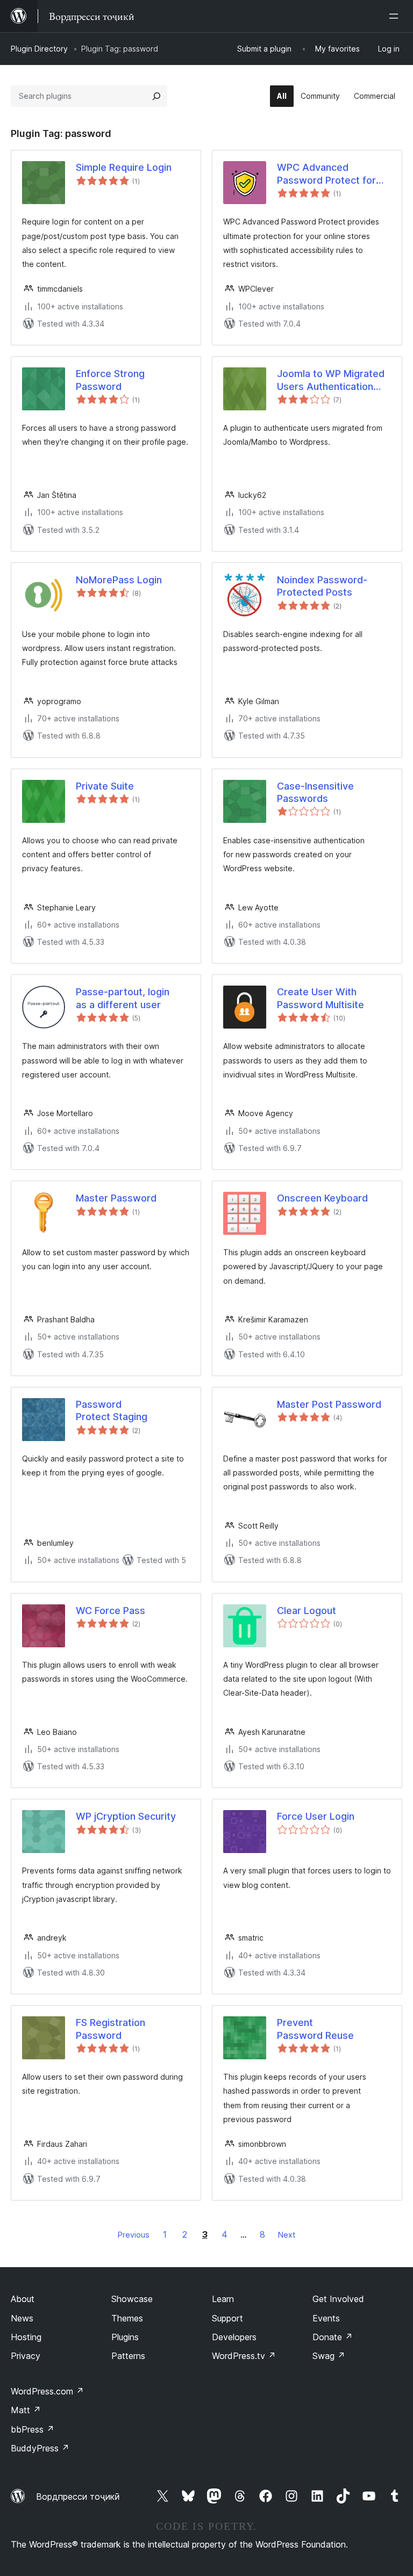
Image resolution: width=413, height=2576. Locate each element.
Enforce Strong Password (110, 380)
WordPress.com (47, 2391)
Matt (26, 2410)
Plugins (125, 2337)
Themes (127, 2318)
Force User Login (316, 1816)
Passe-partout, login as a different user (123, 998)
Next (287, 2235)
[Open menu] (396, 16)
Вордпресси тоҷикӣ (78, 2497)
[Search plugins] (156, 96)
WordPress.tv (244, 2356)
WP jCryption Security (126, 1816)
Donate (333, 2337)
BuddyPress (40, 2448)
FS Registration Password (111, 2029)
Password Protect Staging (112, 1410)
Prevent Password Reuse (315, 2029)
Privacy (26, 2356)
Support (227, 2318)
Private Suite (105, 786)
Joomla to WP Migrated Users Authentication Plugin (331, 380)
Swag (329, 2356)
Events (326, 2318)
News (22, 2318)
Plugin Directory (39, 49)
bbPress (33, 2429)
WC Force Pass (111, 1611)
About (23, 2299)
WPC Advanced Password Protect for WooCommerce (326, 174)
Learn (223, 2299)
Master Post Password (329, 1404)
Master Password (116, 1198)
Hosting (26, 2337)
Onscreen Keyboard (322, 1198)
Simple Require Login (124, 167)
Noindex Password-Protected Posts (322, 586)
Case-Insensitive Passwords (315, 792)
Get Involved (338, 2299)
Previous (134, 2235)
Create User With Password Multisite (321, 998)
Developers (234, 2337)
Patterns (128, 2356)
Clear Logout (307, 1611)
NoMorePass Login (119, 580)
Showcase (132, 2299)
